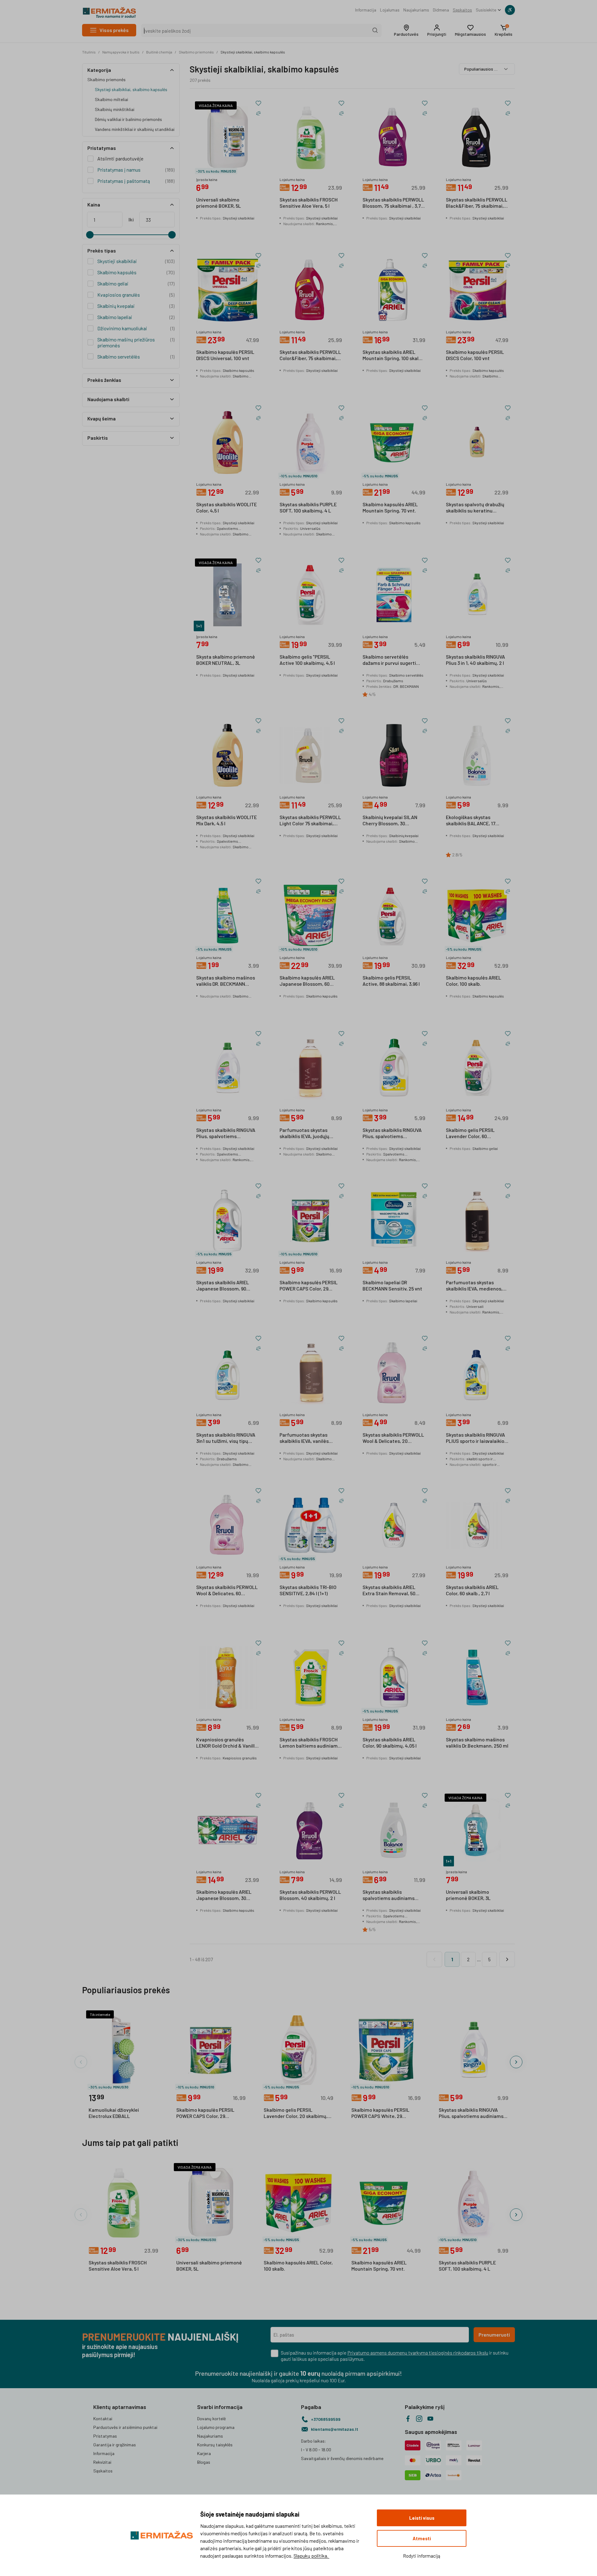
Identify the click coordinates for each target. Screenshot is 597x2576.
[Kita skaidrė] (516, 2062)
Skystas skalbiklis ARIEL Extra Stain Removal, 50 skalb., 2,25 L (389, 1591)
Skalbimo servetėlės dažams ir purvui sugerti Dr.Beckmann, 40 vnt (389, 660)
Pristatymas (105, 2436)
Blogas (204, 2462)
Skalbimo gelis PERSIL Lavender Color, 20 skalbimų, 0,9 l (296, 2113)
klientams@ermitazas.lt (335, 2429)
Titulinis (89, 52)
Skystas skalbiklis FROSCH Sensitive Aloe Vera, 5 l (309, 203)
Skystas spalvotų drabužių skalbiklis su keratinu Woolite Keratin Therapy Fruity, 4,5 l (475, 508)
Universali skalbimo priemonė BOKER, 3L (468, 1895)
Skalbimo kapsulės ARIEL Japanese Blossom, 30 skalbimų (224, 1895)
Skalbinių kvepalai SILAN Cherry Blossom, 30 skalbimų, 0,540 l (390, 821)
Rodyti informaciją (422, 2556)
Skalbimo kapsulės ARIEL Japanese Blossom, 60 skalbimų (307, 981)
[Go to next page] (507, 1959)
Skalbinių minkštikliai (115, 109)
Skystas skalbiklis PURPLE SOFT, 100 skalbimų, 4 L (308, 507)
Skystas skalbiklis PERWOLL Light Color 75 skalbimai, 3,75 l (310, 821)
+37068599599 (326, 2419)
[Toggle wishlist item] (258, 103)
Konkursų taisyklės (215, 2445)
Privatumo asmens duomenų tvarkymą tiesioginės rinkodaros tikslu (418, 2353)
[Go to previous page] (434, 1959)
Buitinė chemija (159, 52)
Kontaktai (103, 2418)
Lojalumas (390, 10)
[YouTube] (430, 2419)
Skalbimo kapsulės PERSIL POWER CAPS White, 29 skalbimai (380, 2113)
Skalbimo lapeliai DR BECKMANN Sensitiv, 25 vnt (392, 1285)
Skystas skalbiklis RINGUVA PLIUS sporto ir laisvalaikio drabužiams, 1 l (475, 1438)
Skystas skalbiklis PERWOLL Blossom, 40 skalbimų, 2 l (310, 1895)
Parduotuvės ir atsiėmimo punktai (125, 2427)
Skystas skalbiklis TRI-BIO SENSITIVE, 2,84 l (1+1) (308, 1590)
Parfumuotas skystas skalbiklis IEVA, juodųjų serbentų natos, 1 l (304, 1133)
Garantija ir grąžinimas (115, 2445)
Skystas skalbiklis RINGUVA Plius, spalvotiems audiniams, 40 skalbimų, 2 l (226, 1133)
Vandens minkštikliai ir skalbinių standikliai (135, 129)
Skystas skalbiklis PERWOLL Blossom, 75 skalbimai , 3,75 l (393, 203)
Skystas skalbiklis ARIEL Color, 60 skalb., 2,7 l (472, 1590)
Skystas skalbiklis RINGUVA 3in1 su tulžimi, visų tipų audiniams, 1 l (226, 1438)
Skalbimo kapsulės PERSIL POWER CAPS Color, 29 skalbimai (309, 1286)
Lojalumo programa (216, 2427)
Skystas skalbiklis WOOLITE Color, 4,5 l (227, 507)
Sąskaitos (462, 10)
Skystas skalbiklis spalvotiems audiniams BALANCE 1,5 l (389, 1895)
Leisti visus (422, 2518)
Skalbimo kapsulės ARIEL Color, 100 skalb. (474, 981)
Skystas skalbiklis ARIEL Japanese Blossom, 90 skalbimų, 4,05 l (223, 1286)
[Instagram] (419, 2419)
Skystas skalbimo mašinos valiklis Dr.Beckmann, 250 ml (477, 1742)
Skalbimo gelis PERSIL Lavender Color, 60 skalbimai (470, 1133)
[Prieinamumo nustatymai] (510, 10)
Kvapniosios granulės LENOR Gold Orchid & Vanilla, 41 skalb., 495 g (227, 1743)
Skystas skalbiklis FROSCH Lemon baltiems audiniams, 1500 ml (310, 1743)
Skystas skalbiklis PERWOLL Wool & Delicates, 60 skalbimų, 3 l (227, 1591)
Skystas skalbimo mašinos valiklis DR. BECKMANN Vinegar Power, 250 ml (226, 981)
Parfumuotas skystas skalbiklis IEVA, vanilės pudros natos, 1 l (304, 1438)
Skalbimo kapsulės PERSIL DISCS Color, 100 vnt (475, 355)
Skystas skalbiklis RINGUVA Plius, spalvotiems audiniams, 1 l (392, 1133)
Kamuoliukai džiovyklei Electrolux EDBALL (114, 2113)
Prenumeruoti (494, 2335)
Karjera (204, 2453)
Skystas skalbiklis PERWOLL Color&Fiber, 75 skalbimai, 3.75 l (310, 355)
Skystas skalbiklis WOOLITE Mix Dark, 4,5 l (227, 820)
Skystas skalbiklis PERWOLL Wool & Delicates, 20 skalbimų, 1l (393, 1438)
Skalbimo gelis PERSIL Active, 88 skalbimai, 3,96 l (391, 981)
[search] (375, 30)
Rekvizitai (102, 2462)
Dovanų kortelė (211, 2418)
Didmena (441, 10)
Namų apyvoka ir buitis (121, 52)
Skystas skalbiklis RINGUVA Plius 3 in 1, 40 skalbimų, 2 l (475, 660)
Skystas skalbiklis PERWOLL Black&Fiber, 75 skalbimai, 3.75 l (477, 203)
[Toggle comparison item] (258, 113)
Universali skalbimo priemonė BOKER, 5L (219, 203)
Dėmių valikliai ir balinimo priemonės (128, 119)
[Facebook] (408, 2419)
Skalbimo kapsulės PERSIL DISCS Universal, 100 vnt (225, 355)
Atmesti (422, 2538)
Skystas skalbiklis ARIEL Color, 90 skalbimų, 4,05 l (390, 1742)
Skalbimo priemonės (196, 52)
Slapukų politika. (311, 2556)
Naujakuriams (416, 10)
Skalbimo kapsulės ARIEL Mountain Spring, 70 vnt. (390, 507)
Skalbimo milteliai (111, 99)
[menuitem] (366, 10)
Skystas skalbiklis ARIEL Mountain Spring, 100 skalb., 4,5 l (393, 355)
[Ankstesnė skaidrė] (81, 2062)
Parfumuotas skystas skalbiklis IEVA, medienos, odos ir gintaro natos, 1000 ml (475, 1286)
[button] (406, 30)
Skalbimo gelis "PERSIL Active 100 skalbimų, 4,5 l (307, 660)
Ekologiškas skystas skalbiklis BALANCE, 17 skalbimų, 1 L (471, 821)
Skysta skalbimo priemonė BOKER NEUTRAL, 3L (226, 660)
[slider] (90, 235)
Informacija (366, 10)
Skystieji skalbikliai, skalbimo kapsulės (253, 52)
